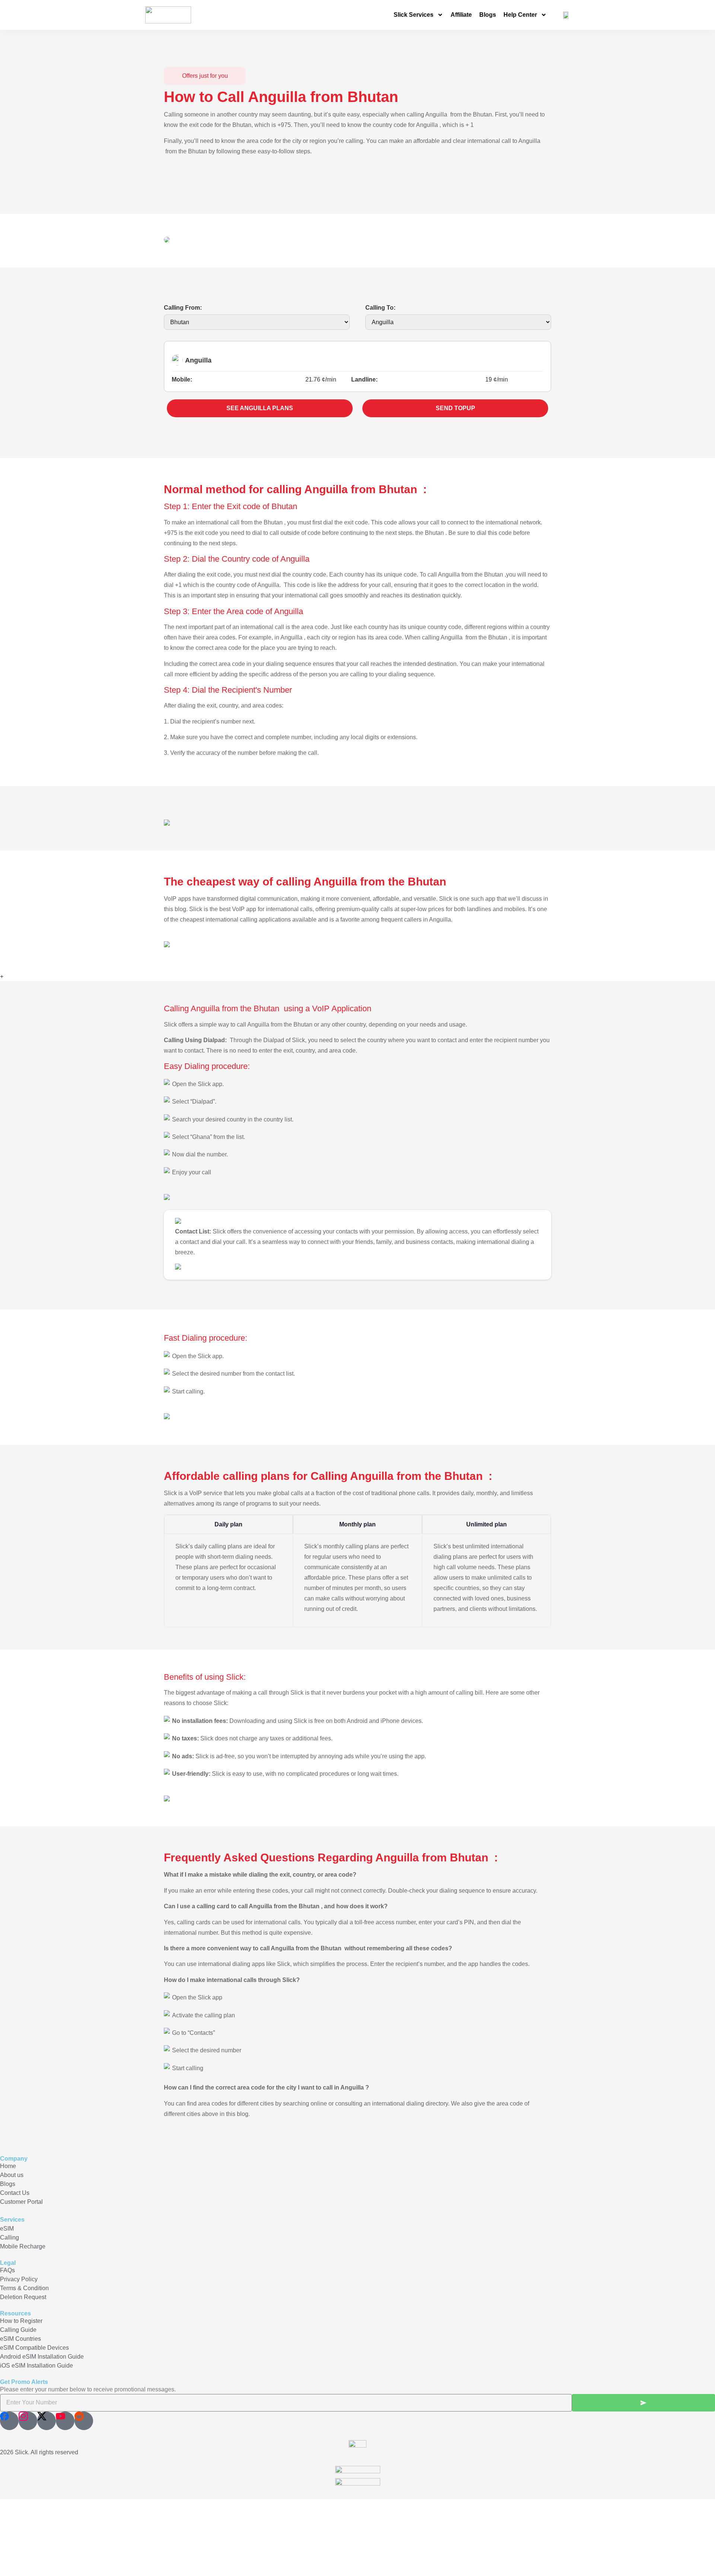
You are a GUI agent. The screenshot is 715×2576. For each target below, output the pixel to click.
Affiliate (461, 15)
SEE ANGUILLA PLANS (260, 408)
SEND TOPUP (455, 408)
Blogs (488, 15)
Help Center (520, 15)
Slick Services (414, 15)
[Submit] (643, 2403)
